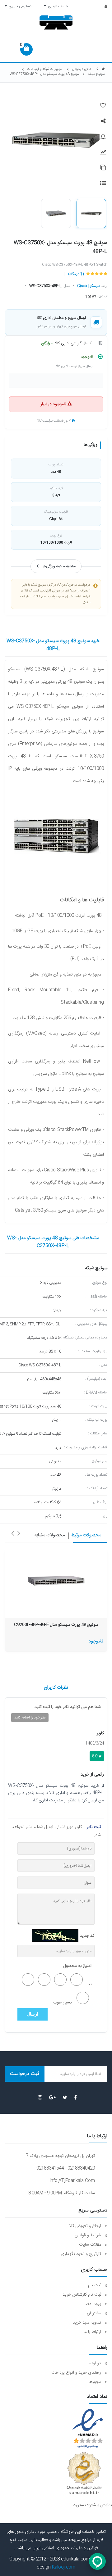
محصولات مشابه (50, 1535)
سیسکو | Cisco (89, 286)
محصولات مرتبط (86, 1535)
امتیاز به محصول (77, 1966)
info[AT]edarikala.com (72, 2181)
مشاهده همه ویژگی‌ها (59, 566)
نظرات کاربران (56, 1688)
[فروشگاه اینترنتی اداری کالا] (103, 69)
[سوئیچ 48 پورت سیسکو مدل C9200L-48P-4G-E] (56, 1580)
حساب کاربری (57, 6)
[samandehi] (84, 2473)
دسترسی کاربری (19, 6)
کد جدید (87, 1936)
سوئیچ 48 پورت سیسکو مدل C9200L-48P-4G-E (56, 1625)
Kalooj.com (64, 2567)
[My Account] (103, 7)
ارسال (33, 2014)
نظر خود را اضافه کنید (30, 1718)
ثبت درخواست (25, 2074)
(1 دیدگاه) (76, 274)
